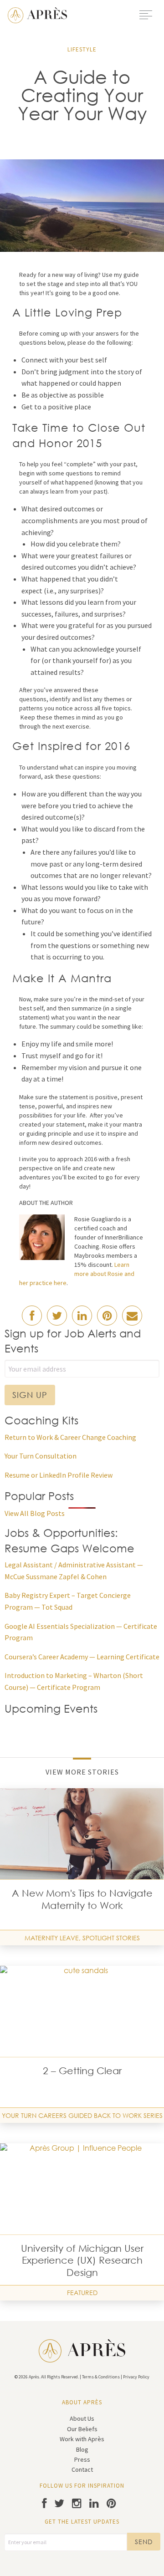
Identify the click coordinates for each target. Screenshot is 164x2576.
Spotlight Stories (111, 1938)
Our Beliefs (82, 2429)
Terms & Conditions (101, 2377)
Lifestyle (82, 49)
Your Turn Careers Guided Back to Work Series (82, 2115)
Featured (82, 2293)
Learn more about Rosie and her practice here (77, 1274)
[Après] (37, 14)
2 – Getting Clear (82, 2071)
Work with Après (82, 2439)
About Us (82, 2418)
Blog (82, 2449)
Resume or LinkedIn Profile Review (59, 1475)
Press (82, 2459)
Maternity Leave (52, 1938)
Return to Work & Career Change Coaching (70, 1437)
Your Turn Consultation (41, 1456)
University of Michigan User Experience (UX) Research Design (82, 2260)
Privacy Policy (136, 2377)
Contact (82, 2469)
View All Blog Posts (35, 1513)
